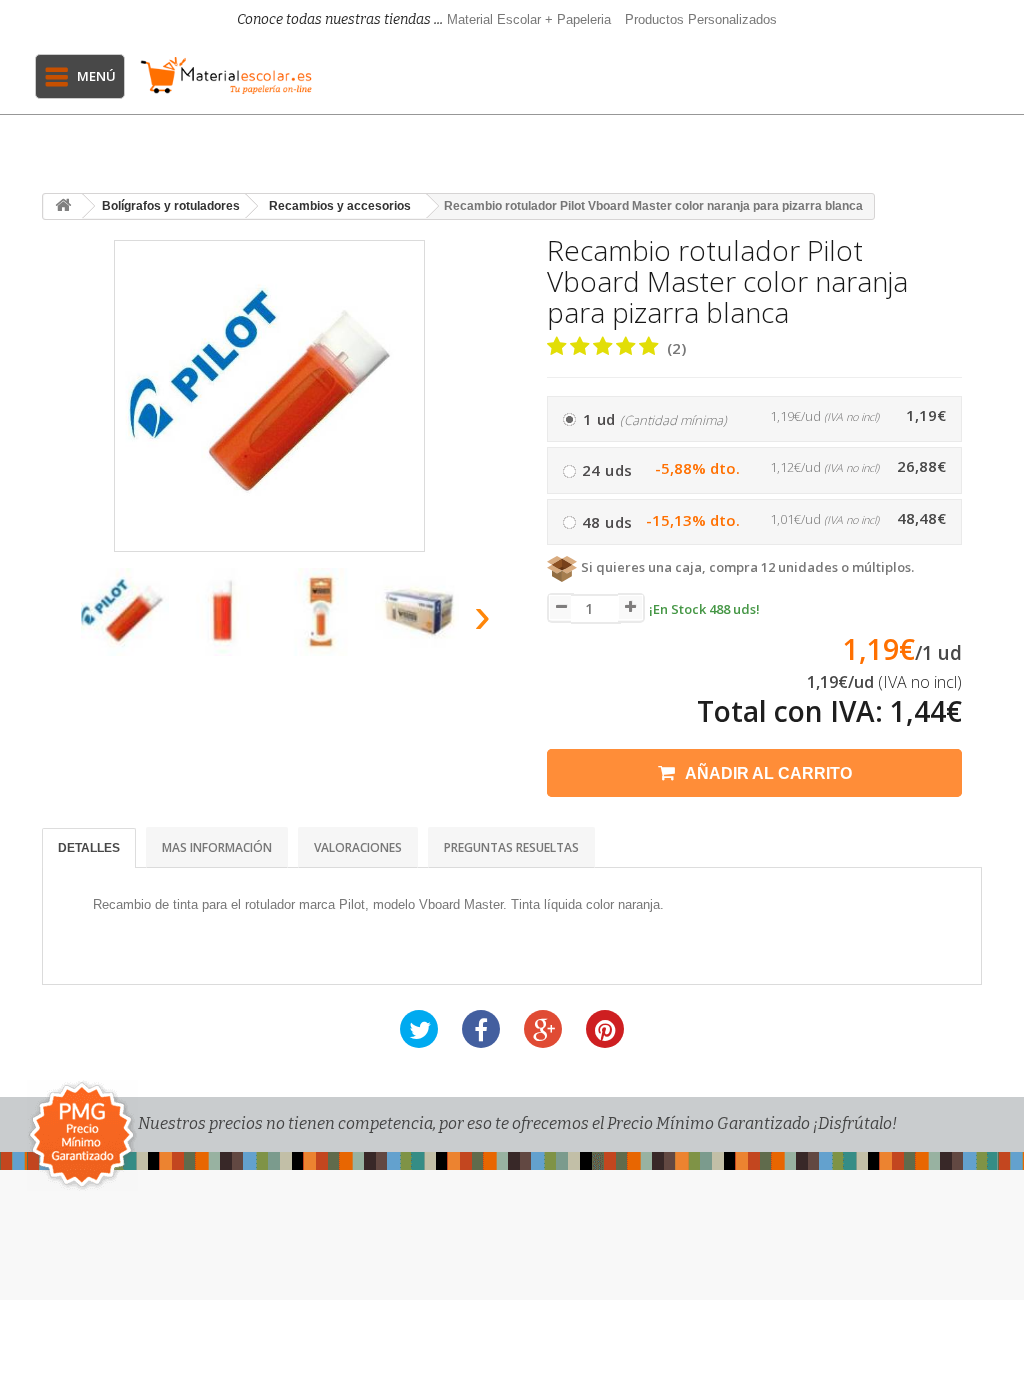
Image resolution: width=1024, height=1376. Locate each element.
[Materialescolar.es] (226, 75)
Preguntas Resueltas (511, 847)
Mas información (217, 847)
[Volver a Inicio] (63, 206)
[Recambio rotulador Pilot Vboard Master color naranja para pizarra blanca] (125, 612)
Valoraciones (358, 847)
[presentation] (61, 621)
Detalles (89, 848)
